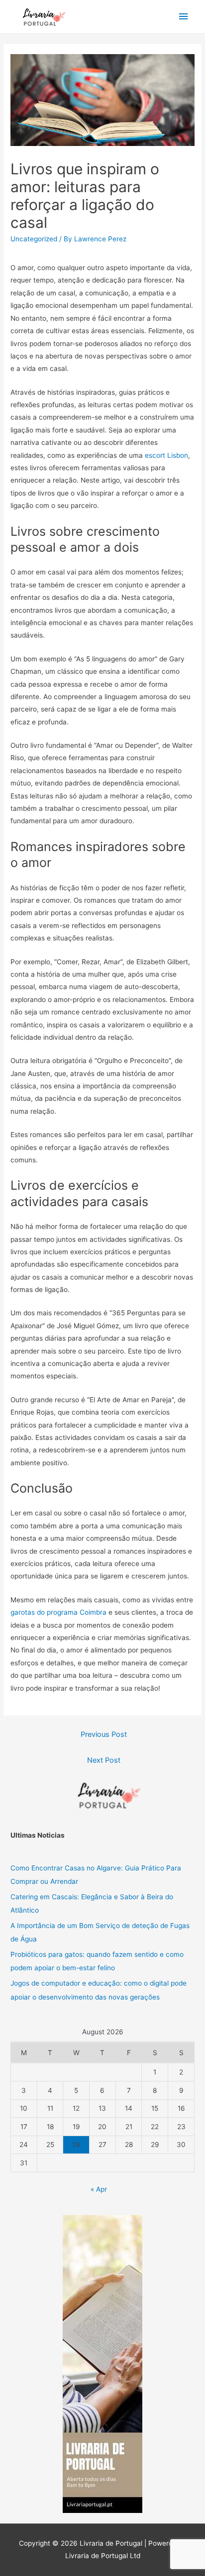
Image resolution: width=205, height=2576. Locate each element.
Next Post (104, 1760)
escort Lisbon (166, 455)
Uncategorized (34, 239)
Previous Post (104, 1734)
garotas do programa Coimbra (58, 1612)
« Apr (99, 2189)
